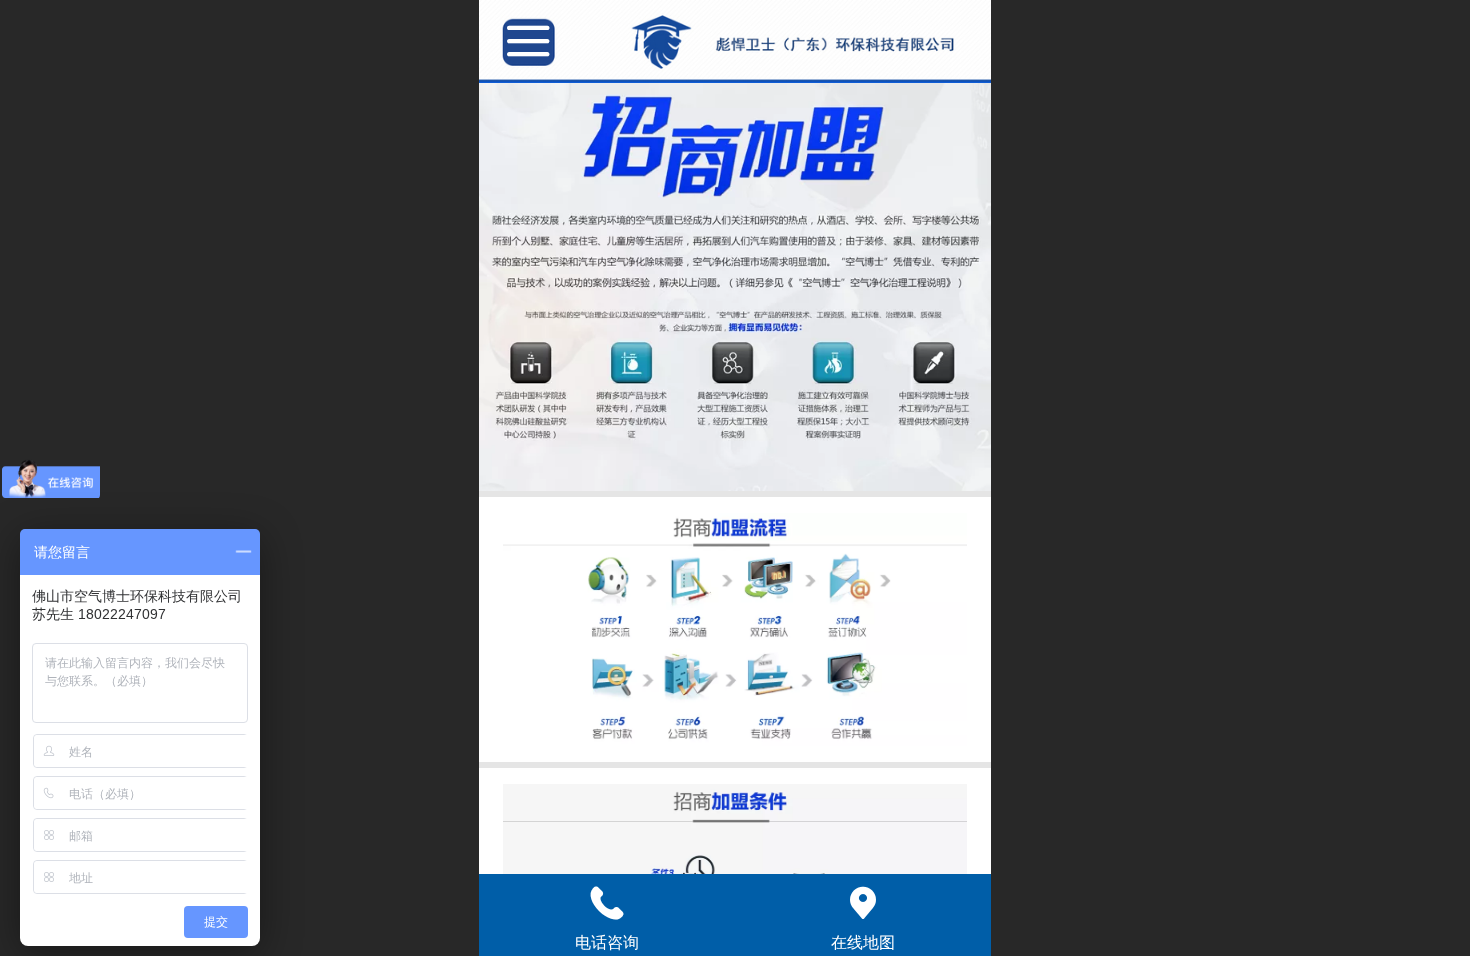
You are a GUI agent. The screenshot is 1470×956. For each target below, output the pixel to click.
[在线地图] (863, 903)
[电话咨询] (607, 903)
